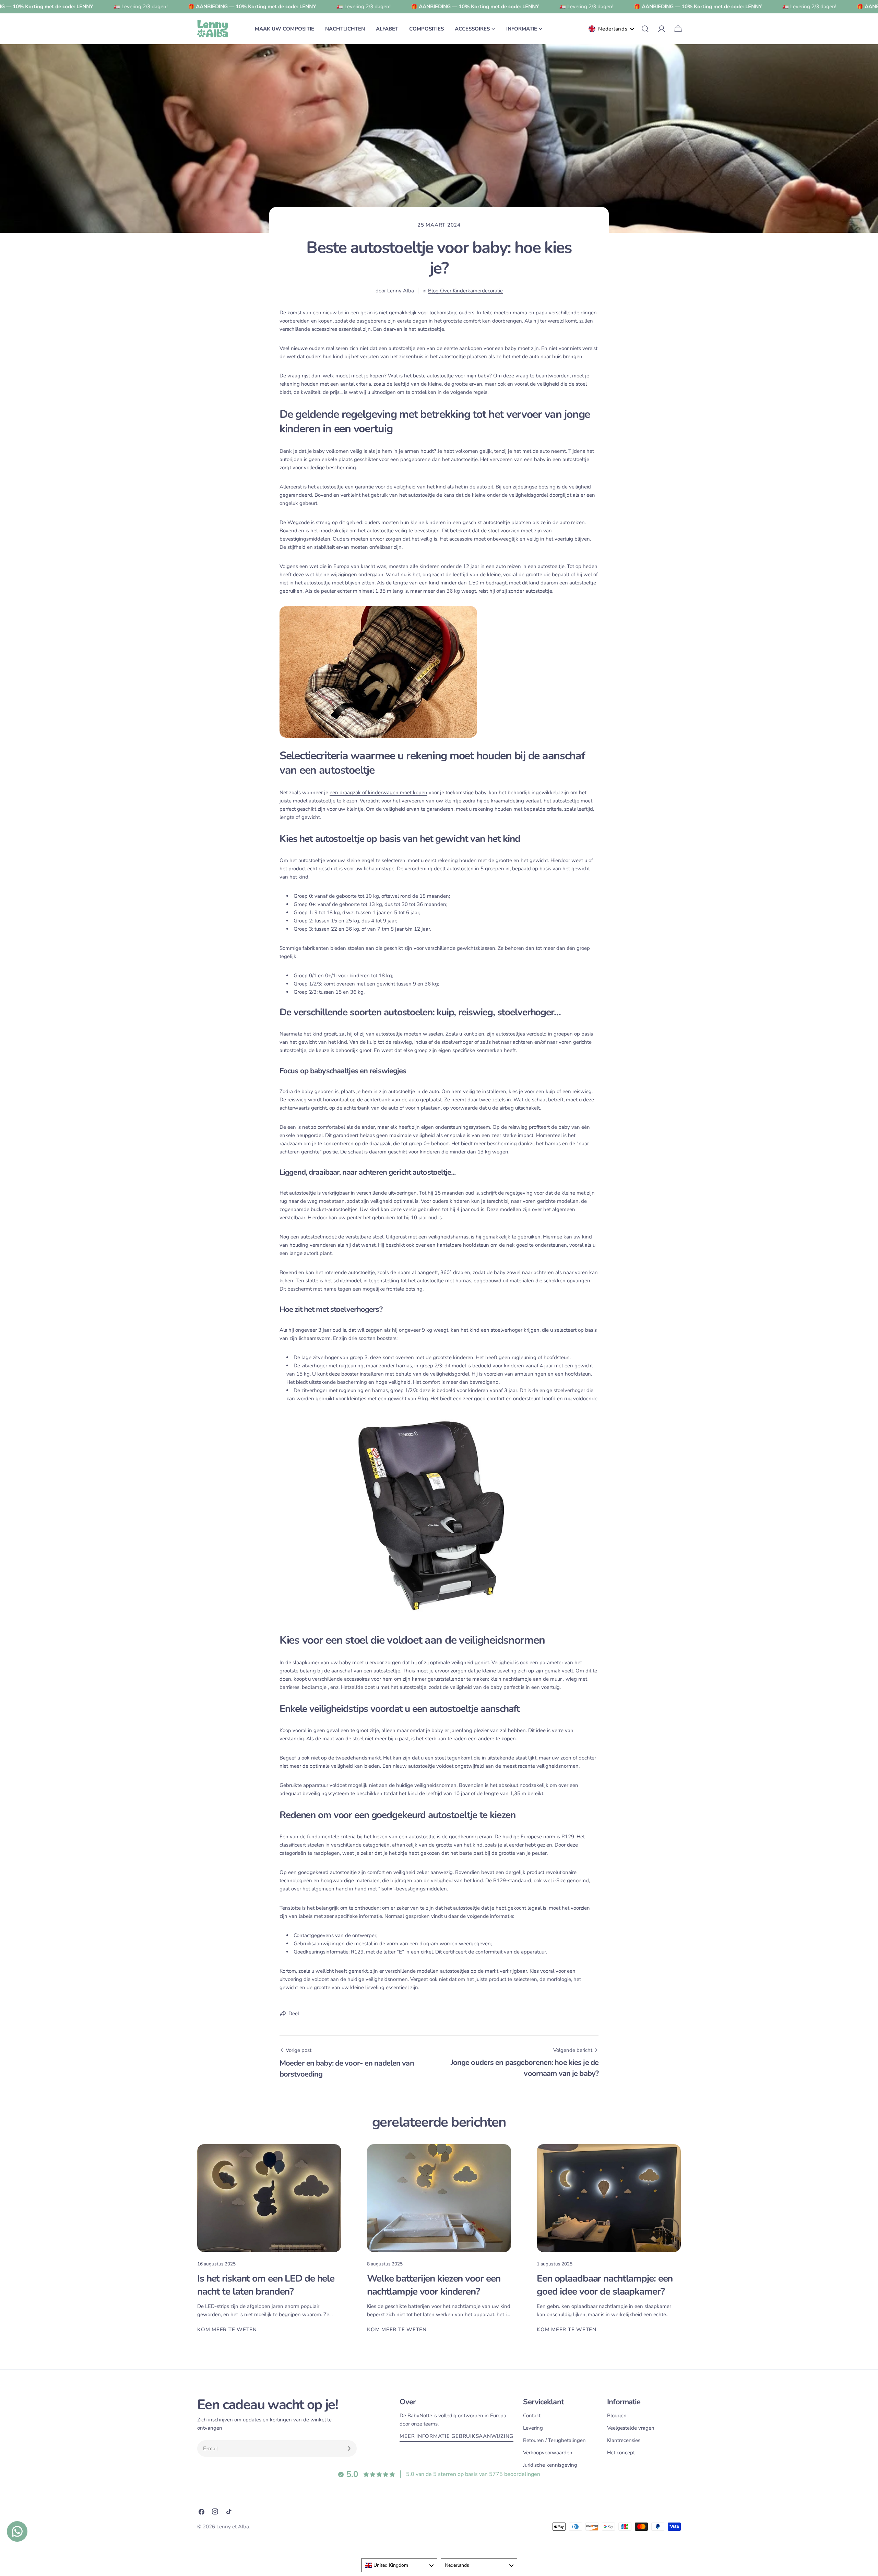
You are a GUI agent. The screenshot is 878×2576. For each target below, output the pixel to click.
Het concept (621, 2453)
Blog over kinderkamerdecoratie (465, 291)
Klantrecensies (624, 2440)
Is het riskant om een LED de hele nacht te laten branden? (266, 2285)
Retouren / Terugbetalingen (554, 2440)
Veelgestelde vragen (631, 2428)
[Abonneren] (349, 2448)
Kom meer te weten (227, 2330)
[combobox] (399, 2565)
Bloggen (617, 2416)
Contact (532, 2416)
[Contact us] (17, 2531)
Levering (533, 2428)
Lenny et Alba (233, 2527)
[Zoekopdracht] (645, 29)
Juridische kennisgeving (550, 2465)
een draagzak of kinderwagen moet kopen (378, 793)
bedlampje (314, 1687)
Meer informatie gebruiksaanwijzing (456, 2436)
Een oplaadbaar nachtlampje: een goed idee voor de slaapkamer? (605, 2285)
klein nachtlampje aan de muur (526, 1679)
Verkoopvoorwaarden (548, 2453)
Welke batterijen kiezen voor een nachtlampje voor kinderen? (434, 2285)
